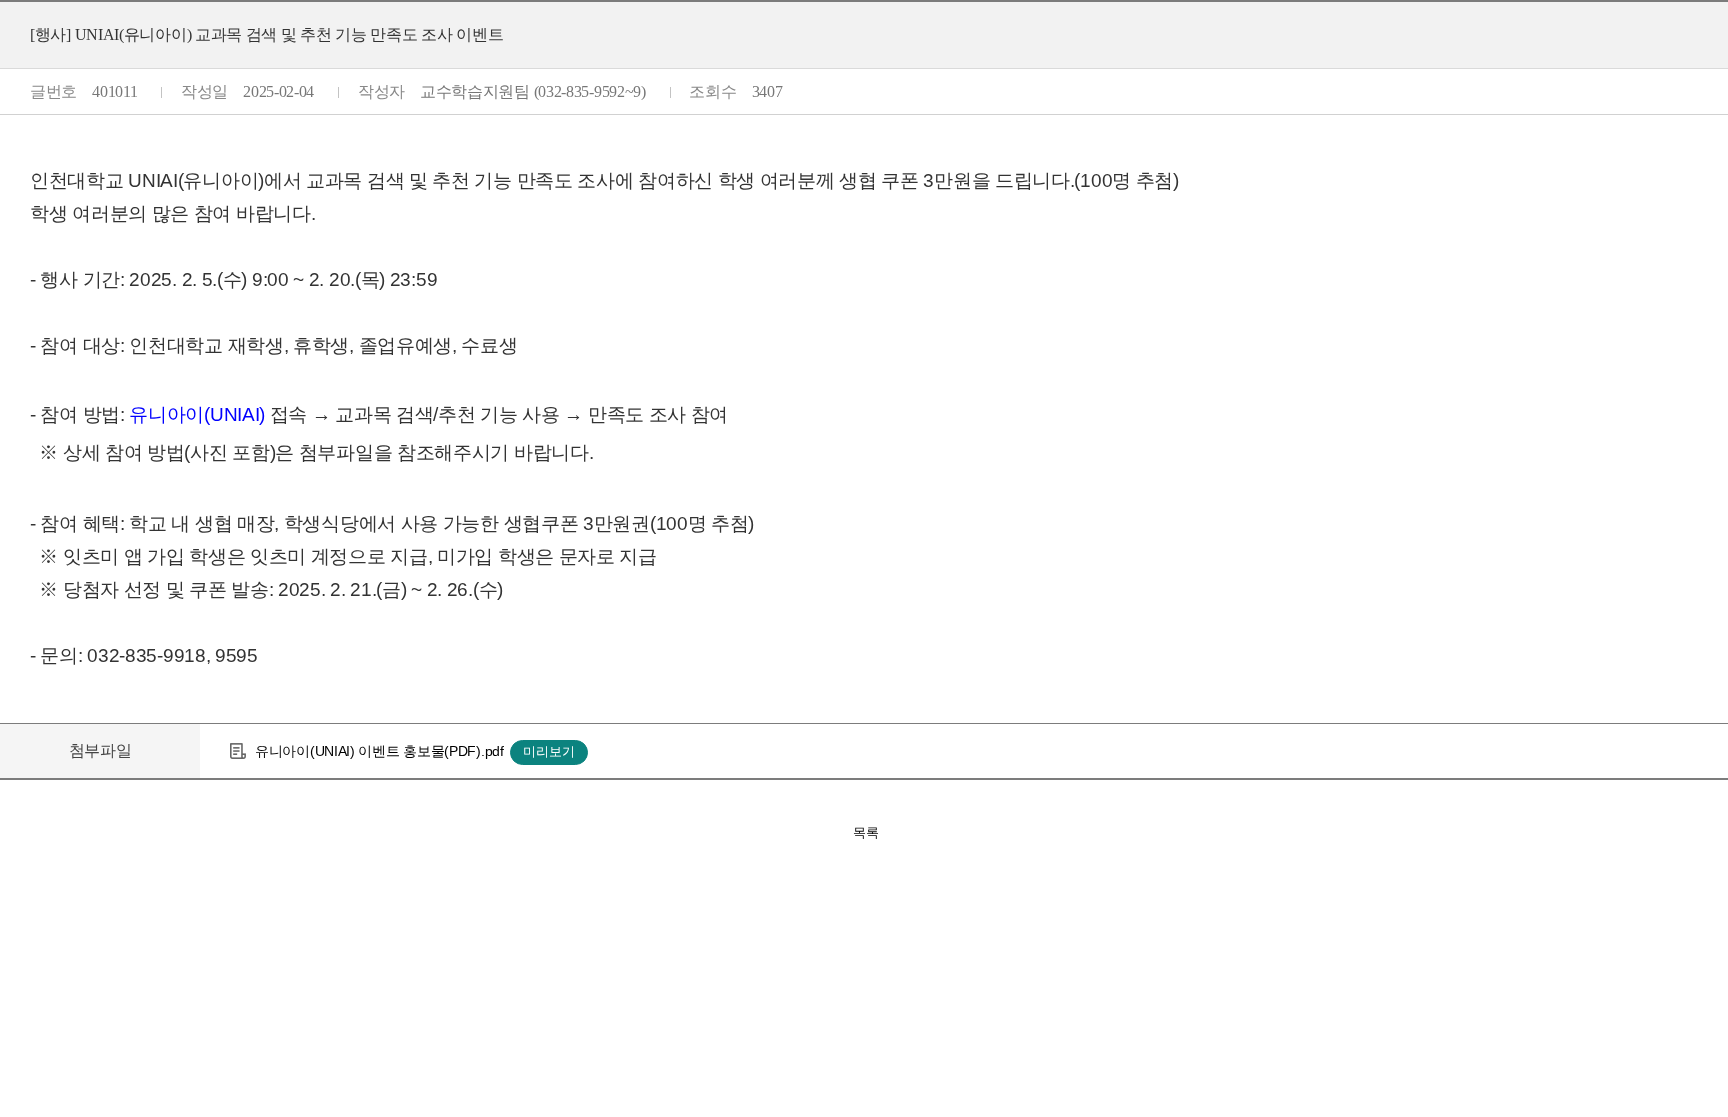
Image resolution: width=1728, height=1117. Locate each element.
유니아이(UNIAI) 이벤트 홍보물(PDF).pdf (379, 751)
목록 (866, 832)
